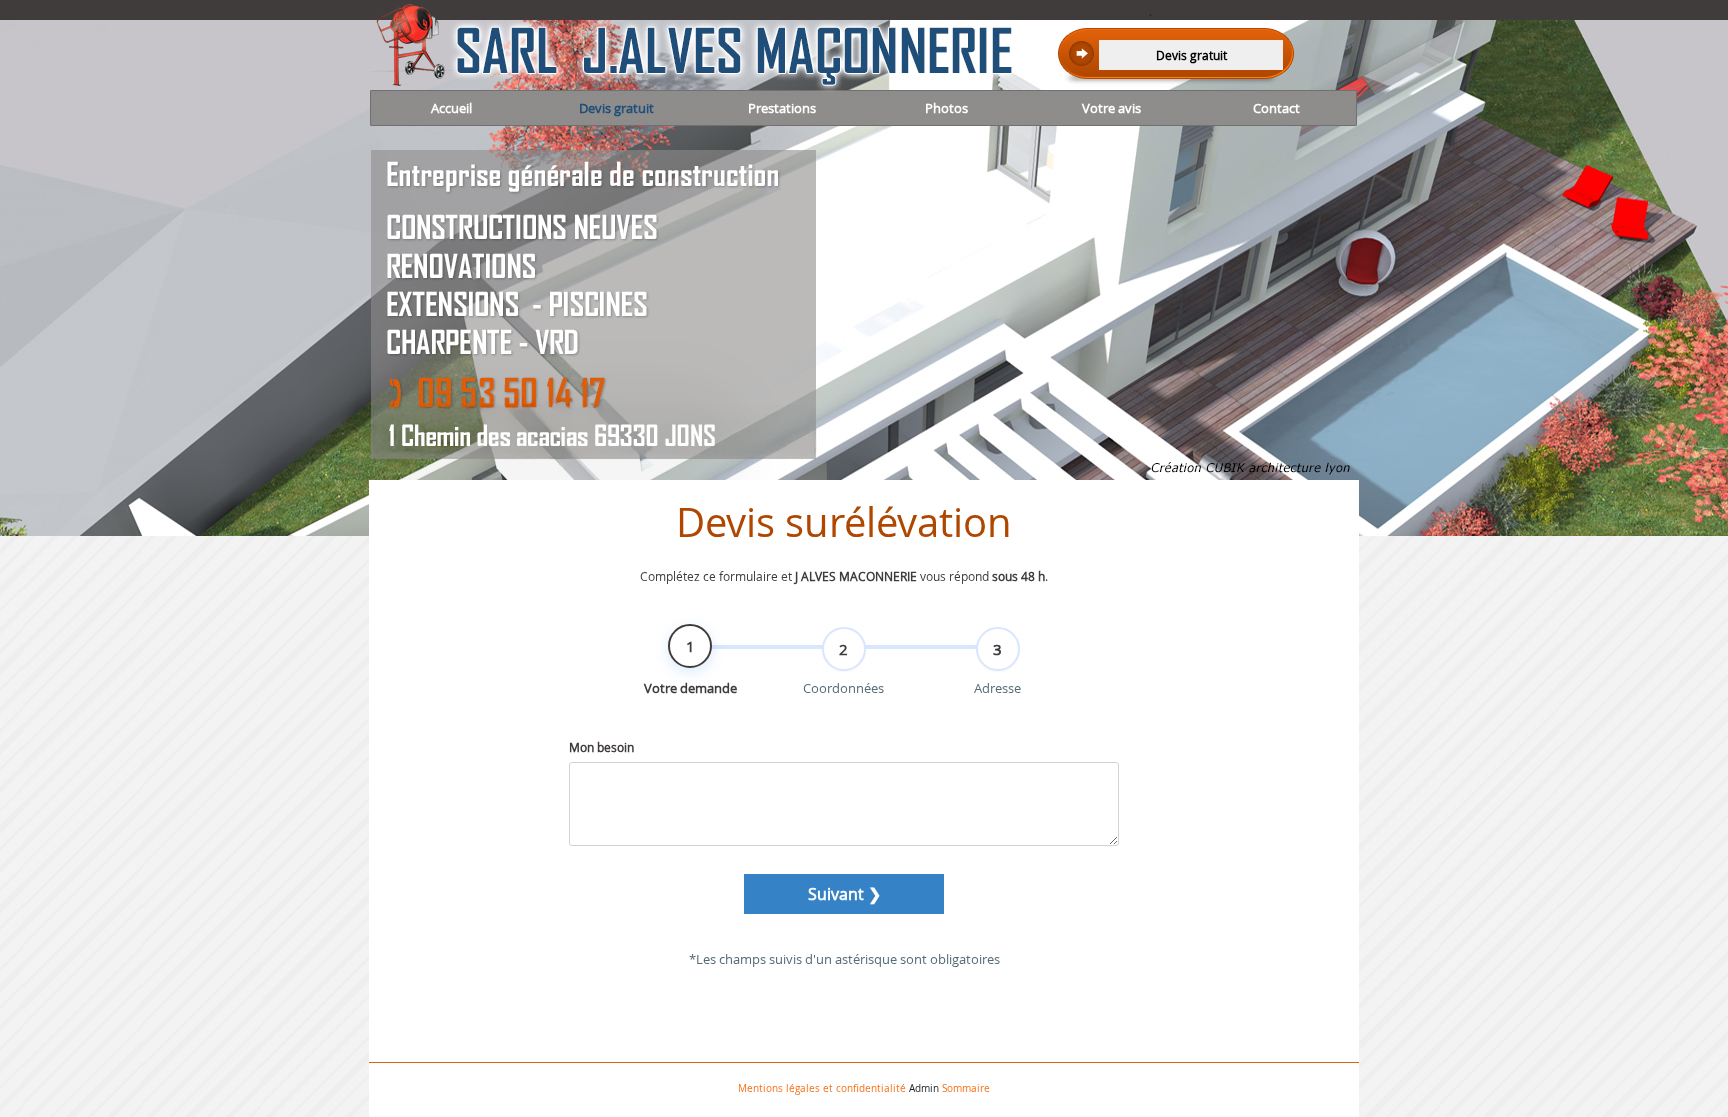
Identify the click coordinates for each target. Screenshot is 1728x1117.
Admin (924, 1088)
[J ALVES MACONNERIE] (601, 46)
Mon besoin (601, 747)
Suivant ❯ (844, 894)
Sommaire (966, 1088)
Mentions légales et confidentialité (822, 1088)
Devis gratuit (1191, 55)
